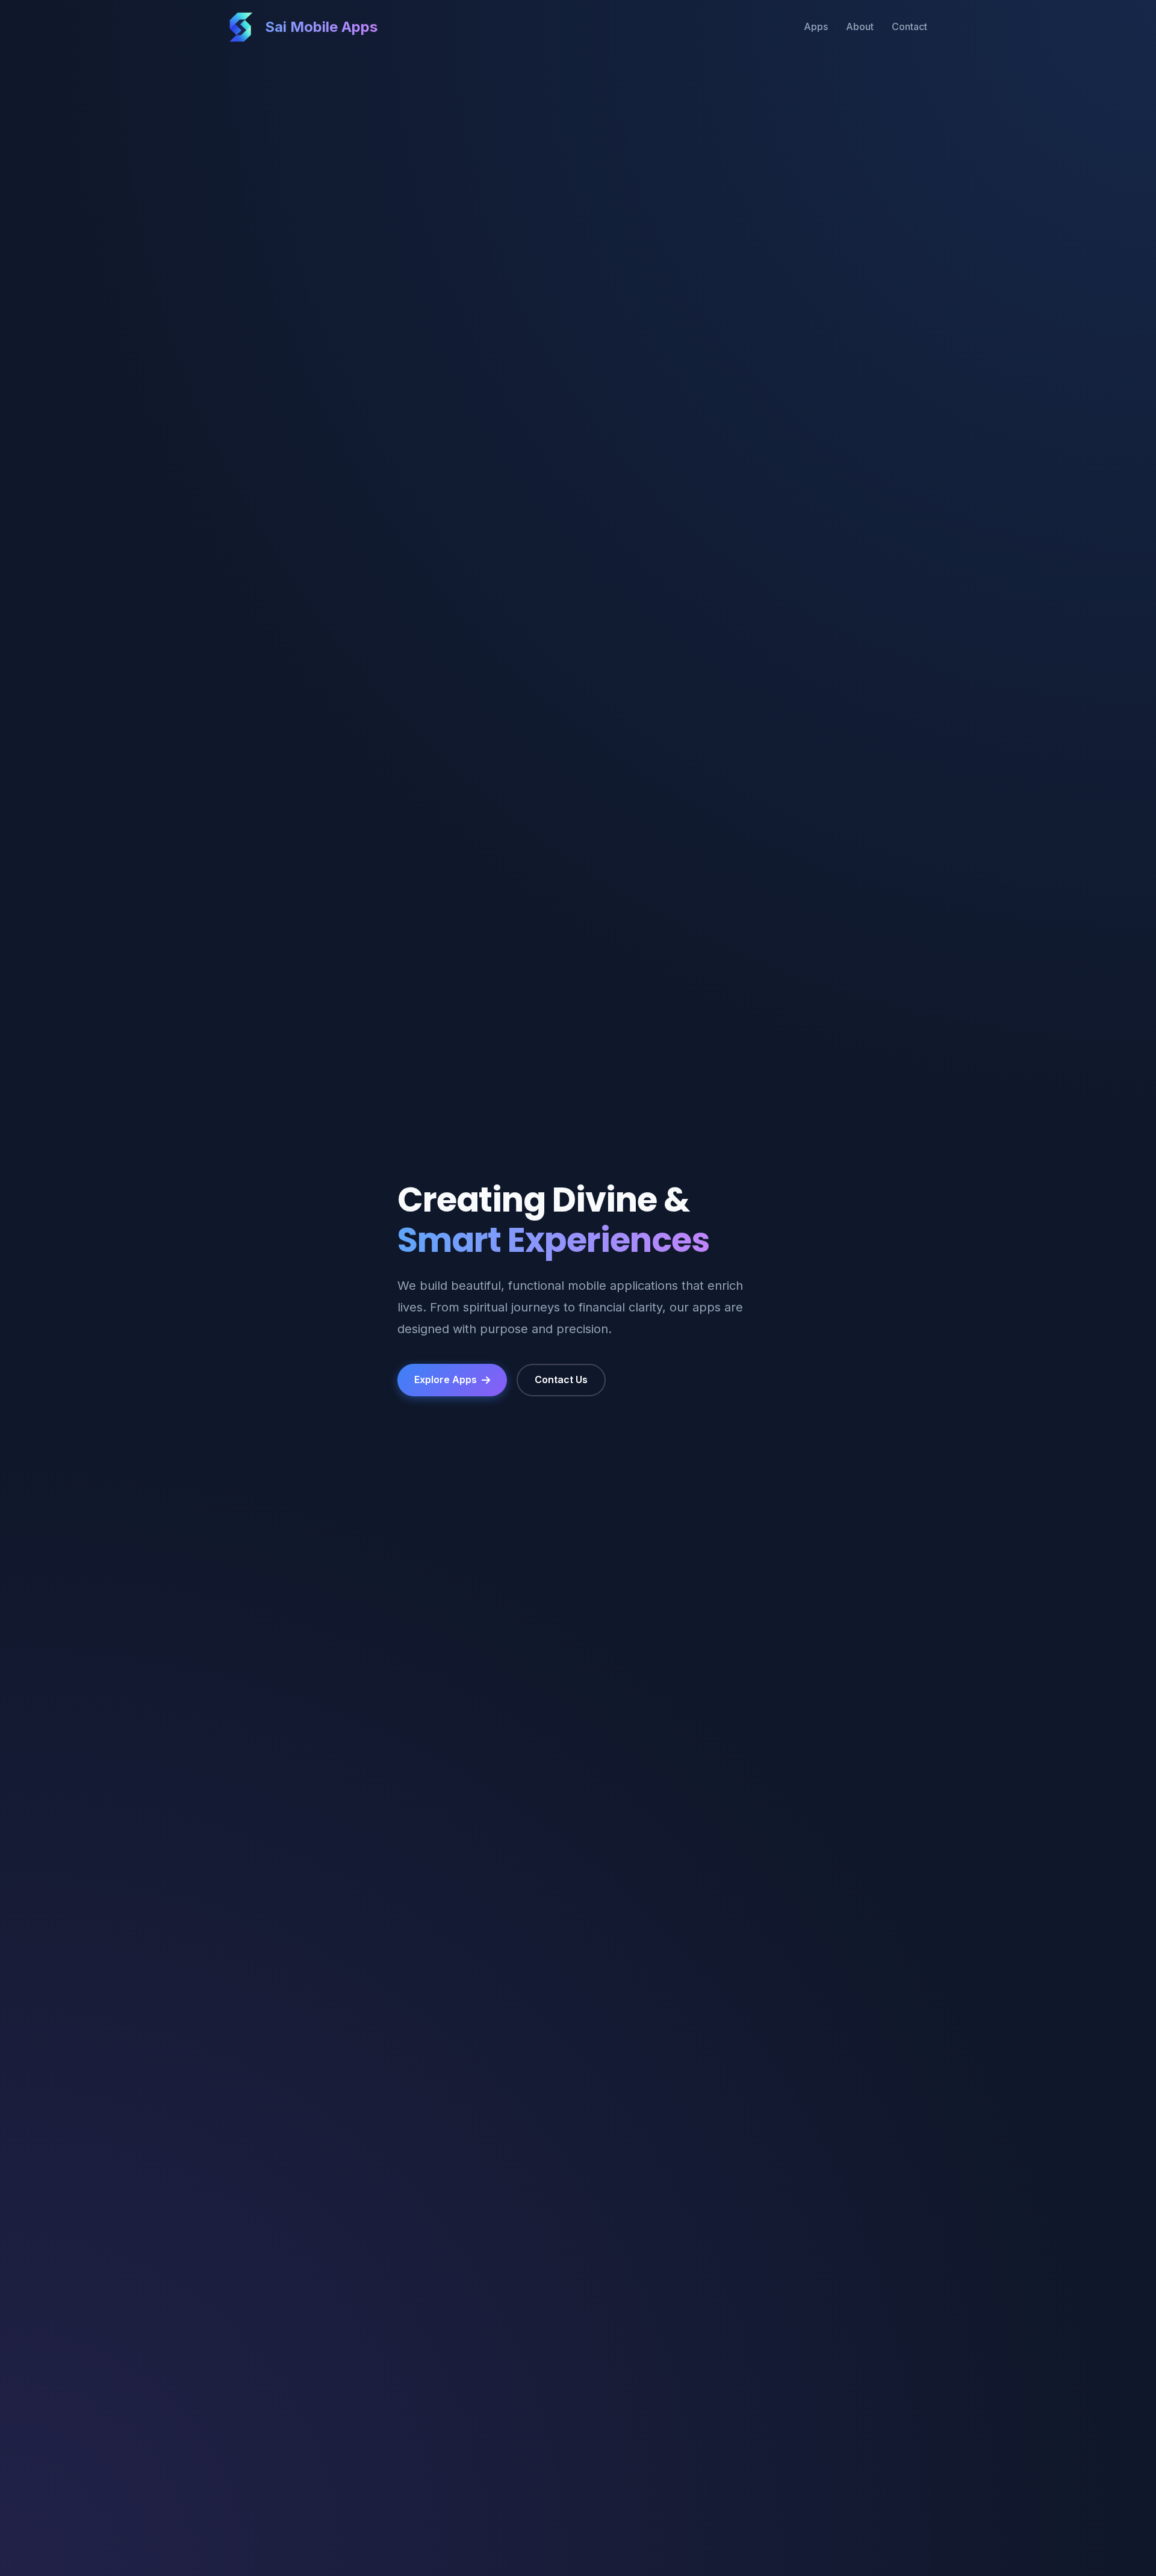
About (860, 26)
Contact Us (561, 1379)
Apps (816, 26)
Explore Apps (446, 1379)
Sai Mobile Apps (321, 27)
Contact (909, 26)
